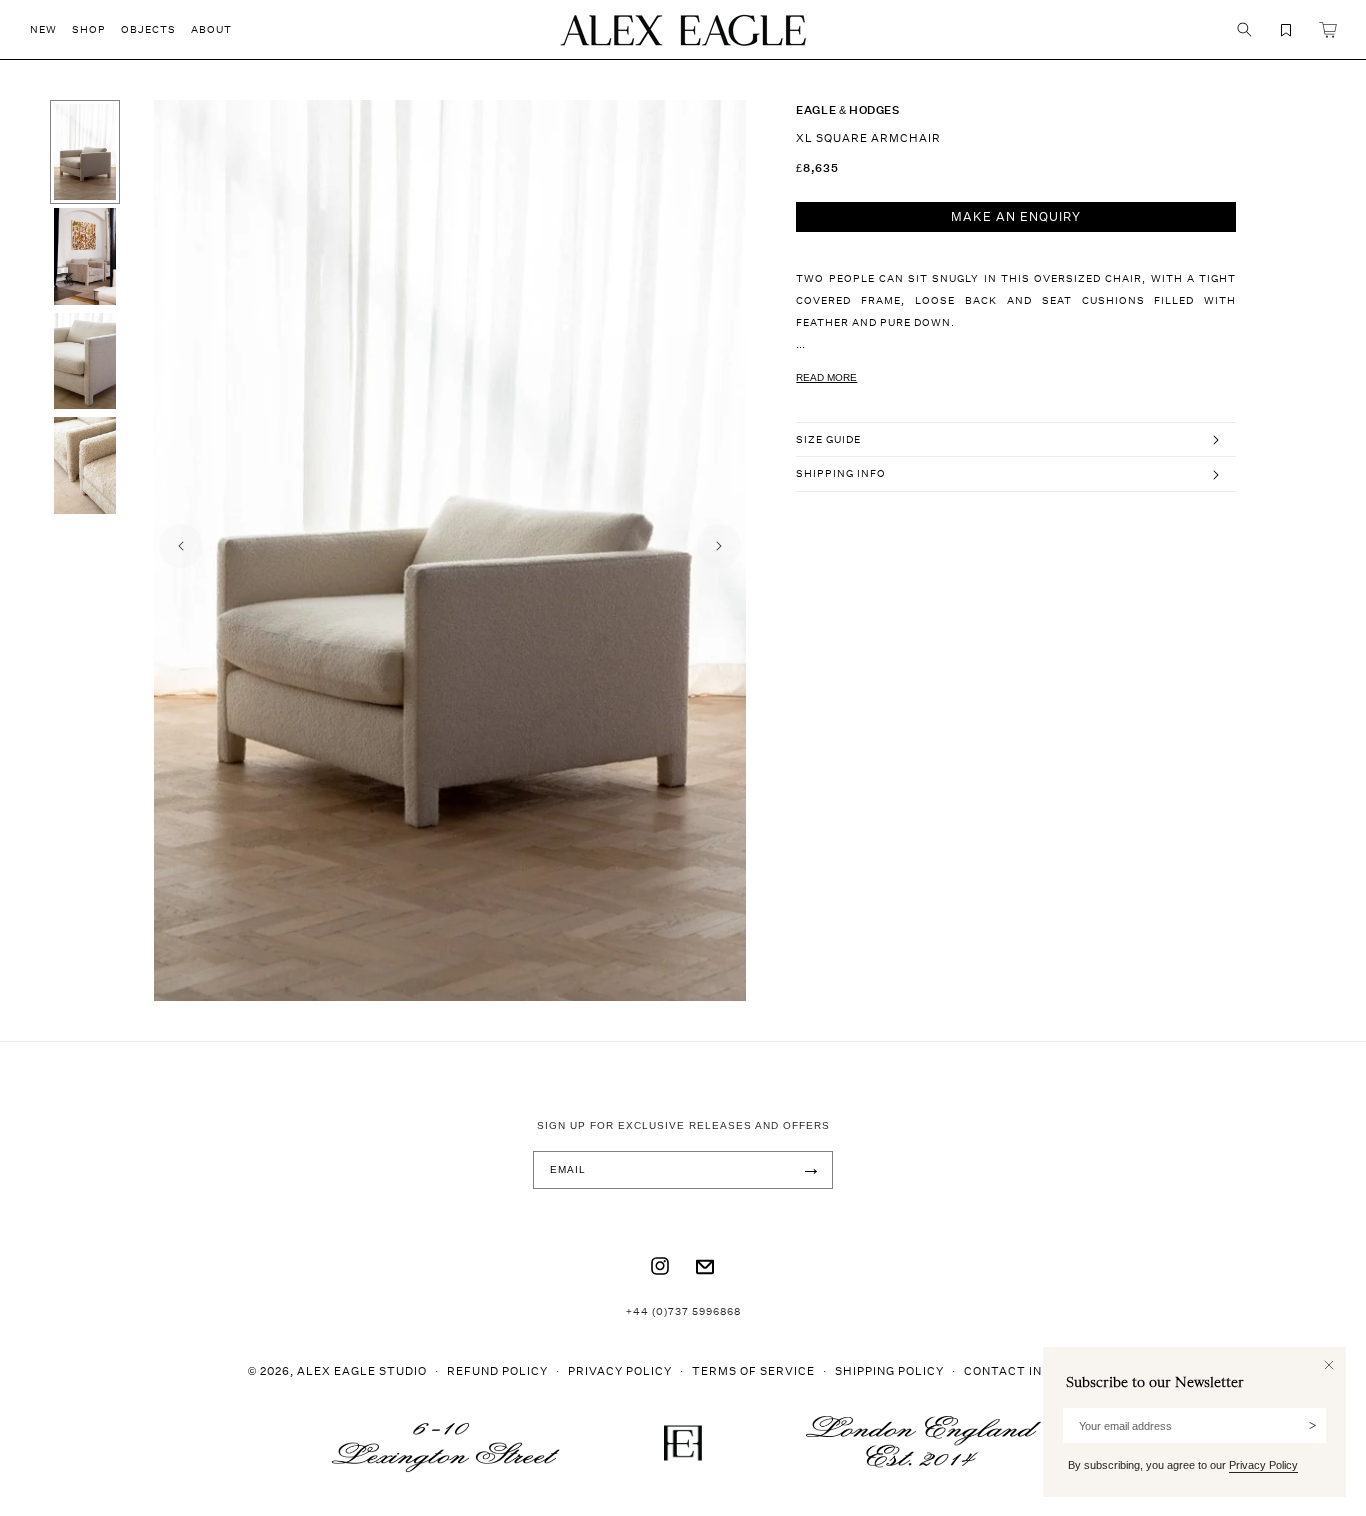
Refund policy (497, 1370)
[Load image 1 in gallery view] (85, 152)
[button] (51, 29)
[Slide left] (181, 546)
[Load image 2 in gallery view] (85, 256)
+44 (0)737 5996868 (683, 1311)
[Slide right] (719, 546)
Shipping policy (889, 1370)
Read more (826, 377)
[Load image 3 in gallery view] (85, 361)
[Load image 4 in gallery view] (85, 465)
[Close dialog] (1329, 1365)
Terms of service (753, 1370)
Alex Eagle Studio (362, 1370)
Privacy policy (620, 1370)
